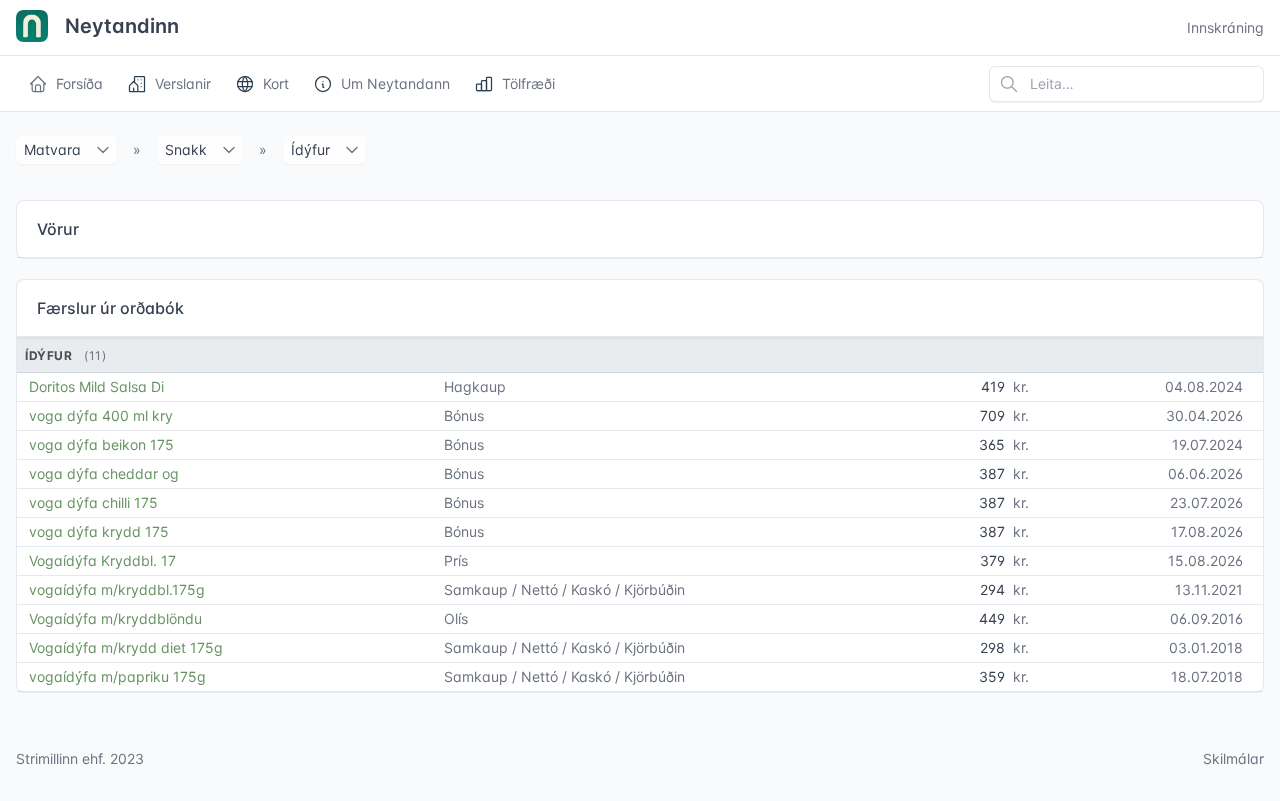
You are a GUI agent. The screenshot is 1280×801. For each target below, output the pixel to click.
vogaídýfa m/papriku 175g (117, 676)
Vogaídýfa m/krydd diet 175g (126, 647)
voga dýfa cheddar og (104, 473)
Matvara (52, 149)
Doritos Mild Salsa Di (96, 386)
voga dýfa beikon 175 (101, 444)
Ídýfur (310, 149)
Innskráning (1225, 27)
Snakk (186, 149)
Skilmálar (1233, 758)
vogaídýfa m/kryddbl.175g (117, 589)
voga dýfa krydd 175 (99, 531)
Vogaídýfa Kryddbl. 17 (102, 560)
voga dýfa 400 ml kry (101, 415)
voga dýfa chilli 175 (93, 502)
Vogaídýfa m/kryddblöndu (115, 618)
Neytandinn (119, 26)
